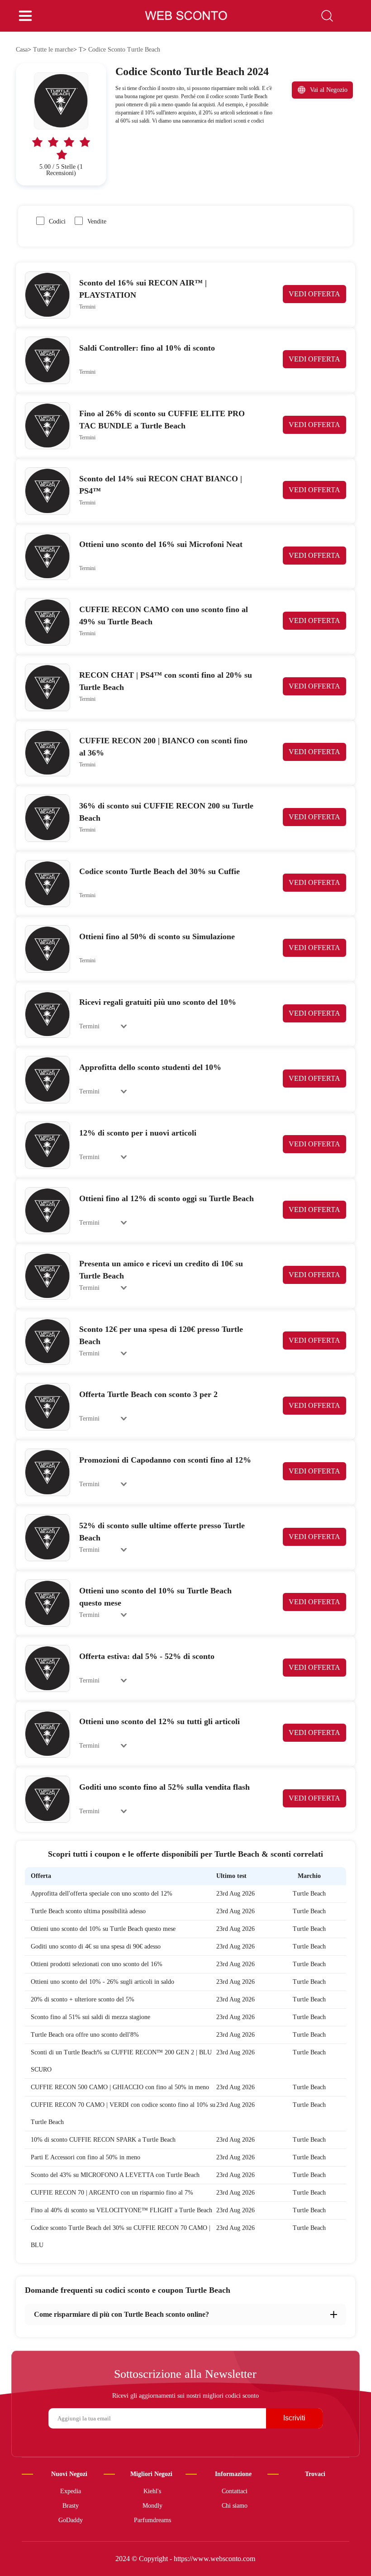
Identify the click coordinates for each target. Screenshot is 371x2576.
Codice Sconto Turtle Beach (124, 50)
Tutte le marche (53, 50)
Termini (87, 307)
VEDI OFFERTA (314, 294)
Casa (22, 50)
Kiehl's (152, 2491)
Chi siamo (235, 2506)
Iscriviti (294, 2418)
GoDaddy (71, 2520)
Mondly (152, 2506)
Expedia (71, 2491)
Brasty (71, 2506)
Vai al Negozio (329, 90)
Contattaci (235, 2491)
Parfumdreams (152, 2520)
